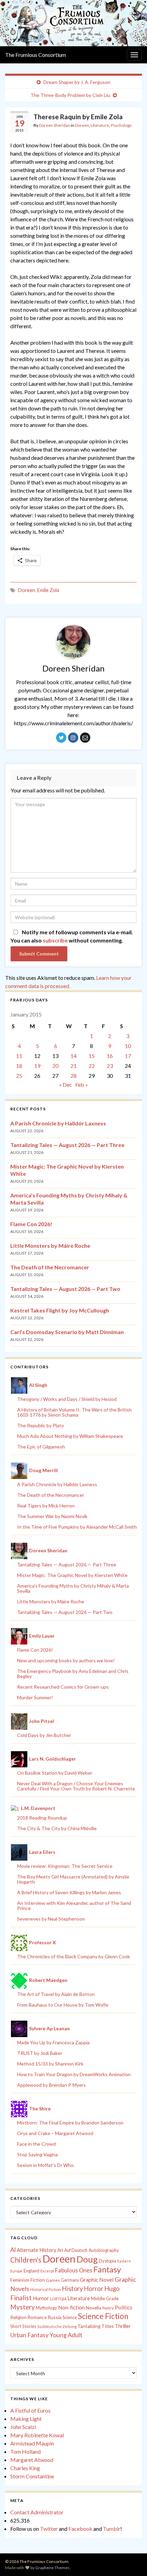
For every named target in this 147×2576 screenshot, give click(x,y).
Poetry (108, 2308)
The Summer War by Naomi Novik (52, 1516)
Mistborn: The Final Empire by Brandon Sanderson (70, 2123)
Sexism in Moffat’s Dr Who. (46, 2165)
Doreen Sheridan (55, 125)
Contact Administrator (37, 2512)
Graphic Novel (97, 2279)
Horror (93, 2289)
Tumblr (112, 2529)
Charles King (25, 2468)
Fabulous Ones (74, 2270)
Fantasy (107, 2269)
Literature (100, 125)
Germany (70, 2280)
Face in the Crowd (36, 2144)
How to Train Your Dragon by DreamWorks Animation (74, 2074)
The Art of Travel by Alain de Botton (56, 1994)
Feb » (82, 1084)
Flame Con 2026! (31, 1224)
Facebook (80, 2529)
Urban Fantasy (29, 2335)
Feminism (20, 2280)
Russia (55, 2317)
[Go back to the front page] (73, 23)
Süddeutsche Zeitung (57, 2326)
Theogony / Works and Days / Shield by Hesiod (67, 1399)
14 (73, 1056)
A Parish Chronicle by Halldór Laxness (58, 1123)
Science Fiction (103, 2316)
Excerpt (47, 2271)
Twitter (49, 2529)
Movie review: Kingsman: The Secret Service (65, 1866)
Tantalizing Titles (96, 2326)
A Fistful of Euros (30, 2410)
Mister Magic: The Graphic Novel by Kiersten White (72, 1575)
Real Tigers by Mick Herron (46, 1506)
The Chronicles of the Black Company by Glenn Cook (73, 1956)
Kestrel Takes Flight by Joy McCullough (60, 1310)
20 (55, 1066)
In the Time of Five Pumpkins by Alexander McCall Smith (77, 1527)
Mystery (23, 2307)
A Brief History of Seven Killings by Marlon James (69, 1892)
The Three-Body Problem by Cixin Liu (70, 95)
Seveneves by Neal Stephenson (51, 1919)
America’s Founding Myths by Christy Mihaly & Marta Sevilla (73, 1588)
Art (60, 2250)
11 (19, 1056)
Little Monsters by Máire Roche (50, 1246)
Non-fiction (71, 2307)
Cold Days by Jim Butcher (44, 1735)
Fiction (38, 2280)
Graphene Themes (52, 2568)
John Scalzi (23, 2427)
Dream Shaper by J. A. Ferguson (77, 82)
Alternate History (37, 2250)
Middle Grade (105, 2298)
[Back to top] (132, 2561)
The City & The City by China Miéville (57, 1828)
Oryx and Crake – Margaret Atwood (55, 2133)
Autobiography (104, 2250)
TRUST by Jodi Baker (40, 2053)
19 (37, 1066)
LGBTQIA (58, 2299)
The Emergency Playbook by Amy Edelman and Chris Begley (73, 1674)
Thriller (123, 2326)
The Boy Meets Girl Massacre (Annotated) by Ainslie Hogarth (73, 1879)
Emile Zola (48, 590)
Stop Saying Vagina (37, 2154)
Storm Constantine (32, 2476)
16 (110, 1056)
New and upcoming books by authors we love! (66, 1660)
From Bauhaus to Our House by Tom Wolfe (63, 2005)
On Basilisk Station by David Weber (55, 1773)
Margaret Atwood (32, 2460)
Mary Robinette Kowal (37, 2435)
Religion (18, 2317)
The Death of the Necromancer (50, 1267)
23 (110, 1066)
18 (19, 1066)
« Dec (66, 1084)
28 (73, 1076)
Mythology (46, 2308)
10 (128, 1046)
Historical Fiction (45, 2289)
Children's (26, 2260)
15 (92, 1056)
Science (70, 2318)
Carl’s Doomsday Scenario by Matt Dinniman (67, 1332)
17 (128, 1056)
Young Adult (66, 2335)
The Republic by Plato (41, 1425)
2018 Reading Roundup (42, 1818)
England (31, 2271)
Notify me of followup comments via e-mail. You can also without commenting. (72, 936)
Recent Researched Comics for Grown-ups (63, 1687)
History (72, 2289)
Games (53, 2280)
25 (19, 1076)
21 (73, 1066)
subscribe (55, 940)
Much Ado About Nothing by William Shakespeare (70, 1436)
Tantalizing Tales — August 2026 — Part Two (65, 1289)
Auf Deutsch (76, 2250)
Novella (93, 2308)
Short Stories (23, 2326)
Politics (124, 2307)
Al (13, 2250)
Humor (41, 2298)
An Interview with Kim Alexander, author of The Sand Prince (74, 1906)
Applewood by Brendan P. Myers (51, 2085)
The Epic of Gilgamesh (41, 1447)
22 (92, 1066)
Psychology (121, 125)
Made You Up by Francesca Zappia (53, 2042)
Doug (87, 2259)
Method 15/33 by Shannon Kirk (50, 2064)
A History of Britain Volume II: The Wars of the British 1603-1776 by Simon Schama (74, 1412)
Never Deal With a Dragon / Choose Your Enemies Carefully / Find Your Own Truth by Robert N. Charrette (76, 1786)
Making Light (26, 2419)
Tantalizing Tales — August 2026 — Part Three (67, 1145)
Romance (37, 2317)
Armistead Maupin (32, 2443)
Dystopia (108, 2261)
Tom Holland (25, 2451)
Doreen (82, 125)
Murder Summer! (35, 1697)
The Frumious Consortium (36, 55)
